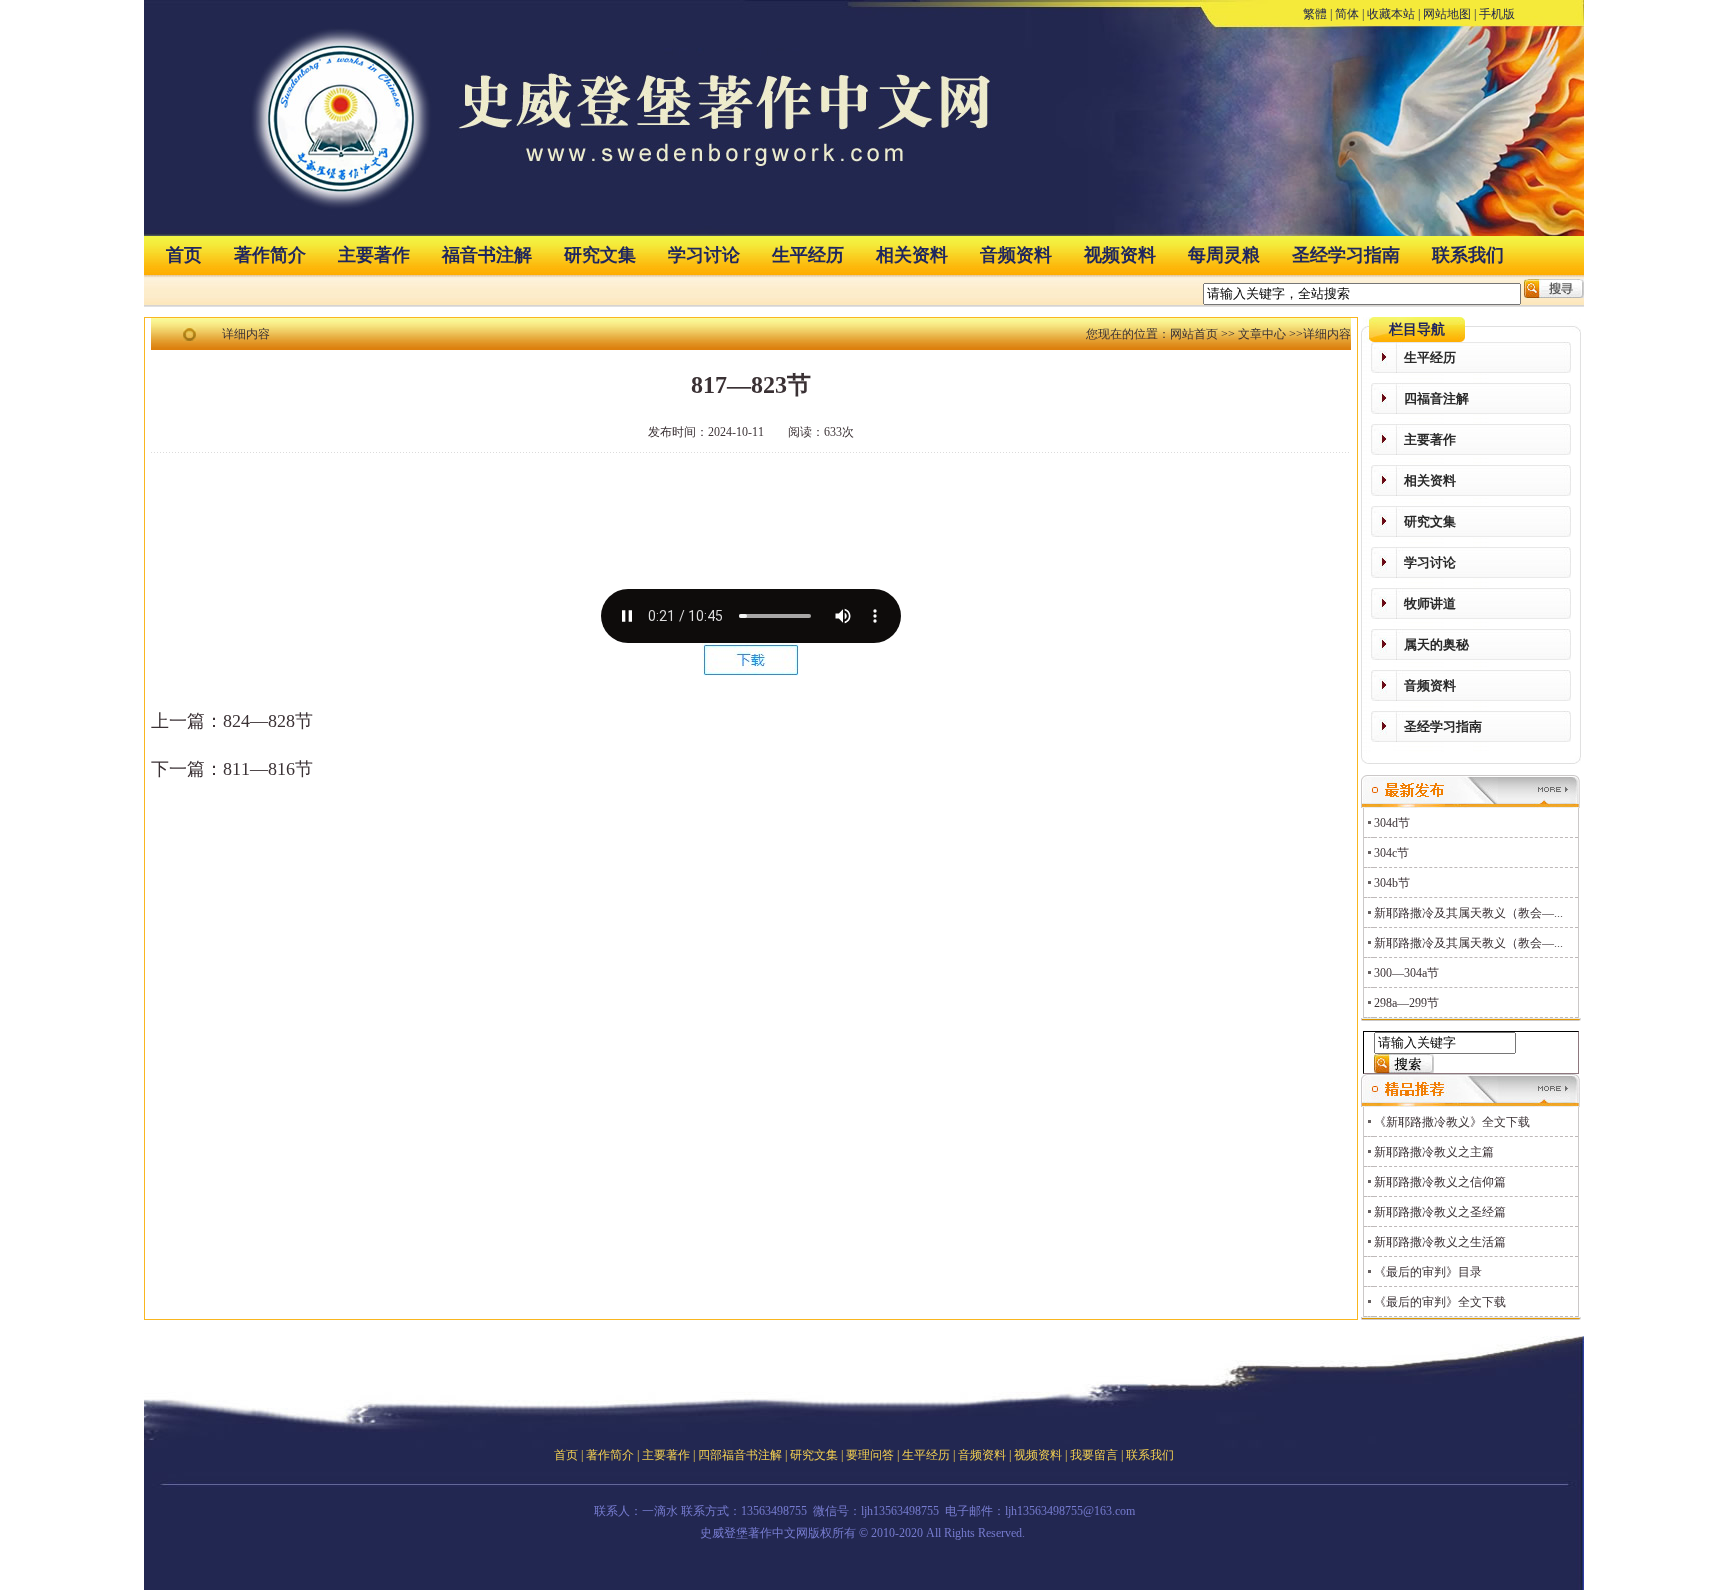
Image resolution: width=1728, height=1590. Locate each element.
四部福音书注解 (740, 1455)
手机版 (1497, 14)
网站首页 (1194, 334)
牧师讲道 (1430, 603)
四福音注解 (1436, 398)
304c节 (1391, 853)
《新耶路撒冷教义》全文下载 (1452, 1122)
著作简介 (270, 255)
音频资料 (1016, 255)
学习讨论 (704, 255)
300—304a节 (1406, 973)
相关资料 (912, 255)
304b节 (1392, 883)
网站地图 (1447, 14)
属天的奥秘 (1436, 644)
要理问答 (870, 1455)
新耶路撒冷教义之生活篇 (1440, 1242)
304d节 (1392, 823)
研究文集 (600, 255)
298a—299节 (1406, 1003)
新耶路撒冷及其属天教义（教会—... (1468, 913)
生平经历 (808, 255)
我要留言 (1094, 1455)
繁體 (1315, 14)
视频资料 (1120, 255)
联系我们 (1468, 255)
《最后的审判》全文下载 (1440, 1302)
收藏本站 (1391, 14)
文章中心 (1262, 334)
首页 (184, 255)
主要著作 (374, 255)
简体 (1347, 14)
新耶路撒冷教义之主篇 (1434, 1152)
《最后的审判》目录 (1428, 1272)
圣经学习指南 (1346, 255)
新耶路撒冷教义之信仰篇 (1440, 1182)
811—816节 (268, 769)
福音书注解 (487, 255)
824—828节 (268, 721)
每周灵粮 (1224, 255)
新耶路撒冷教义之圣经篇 (1440, 1212)
